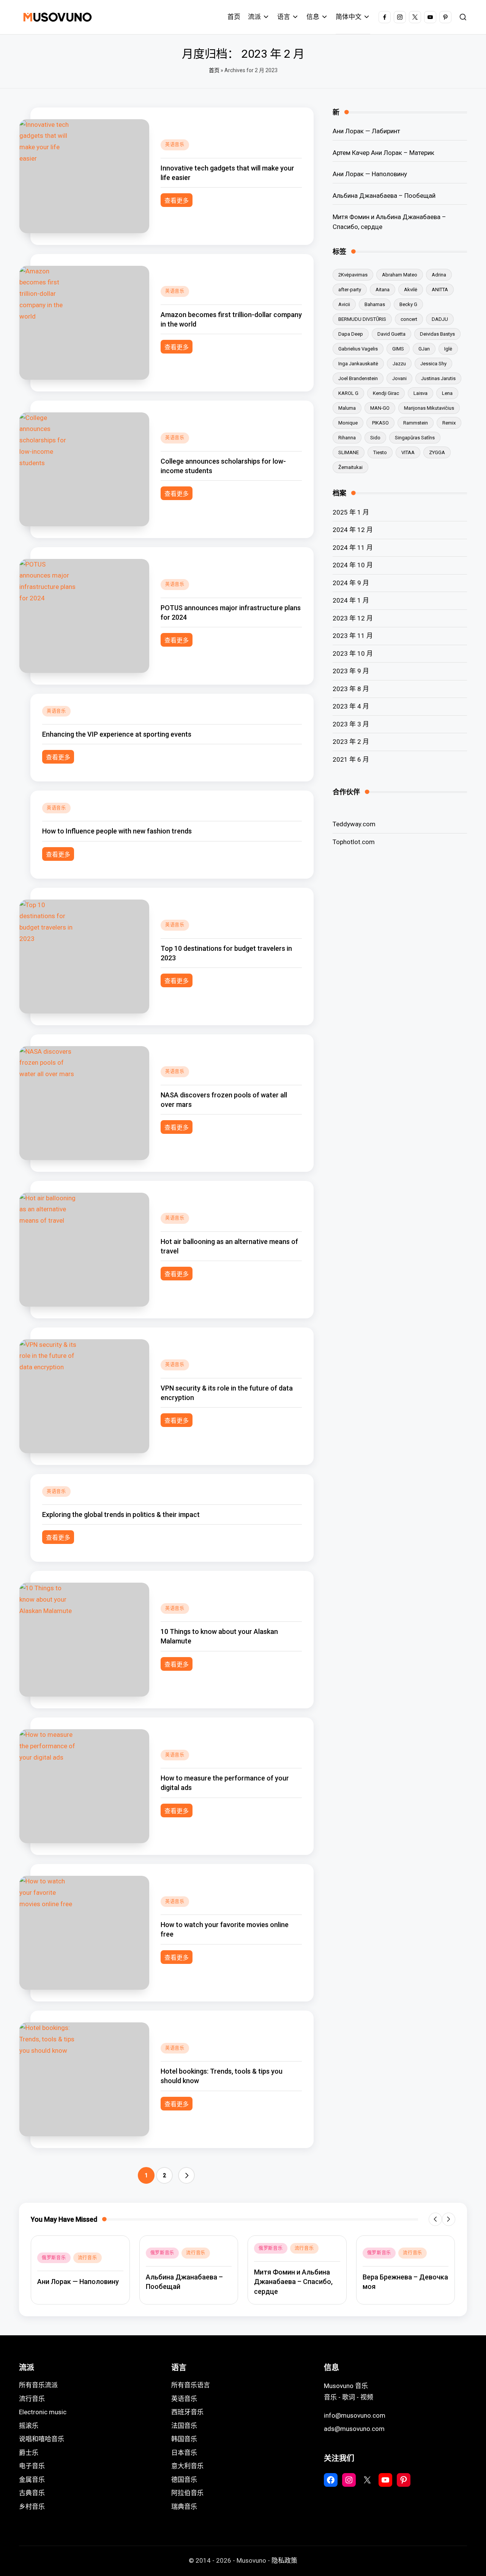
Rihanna (347, 438)
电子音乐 (32, 2466)
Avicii (344, 304)
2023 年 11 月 (353, 636)
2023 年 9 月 (351, 671)
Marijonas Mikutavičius (429, 408)
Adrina (439, 275)
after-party (350, 290)
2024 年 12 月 (353, 530)
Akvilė (411, 290)
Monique (348, 423)
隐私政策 (284, 2560)
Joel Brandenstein (358, 378)
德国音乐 (184, 2480)
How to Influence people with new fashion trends (117, 831)
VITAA (408, 452)
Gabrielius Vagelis (358, 349)
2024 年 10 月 (353, 565)
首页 (214, 70)
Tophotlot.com (354, 841)
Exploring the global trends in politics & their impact (121, 1515)
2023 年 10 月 (353, 653)
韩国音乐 (184, 2439)
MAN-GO (380, 408)
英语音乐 (175, 145)
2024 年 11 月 (353, 547)
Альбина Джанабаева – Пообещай (384, 195)
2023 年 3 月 (351, 724)
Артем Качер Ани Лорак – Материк (383, 152)
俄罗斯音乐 (54, 2258)
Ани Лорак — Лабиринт (366, 131)
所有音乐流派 (38, 2385)
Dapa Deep (351, 334)
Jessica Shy (433, 364)
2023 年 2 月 (351, 742)
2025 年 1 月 (351, 512)
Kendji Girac (386, 393)
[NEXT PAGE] (186, 2175)
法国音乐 (184, 2426)
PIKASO (380, 423)
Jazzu (399, 364)
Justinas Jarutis (438, 378)
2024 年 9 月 (351, 582)
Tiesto (380, 452)
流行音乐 (88, 2258)
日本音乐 (184, 2453)
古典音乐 (32, 2493)
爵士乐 (29, 2453)
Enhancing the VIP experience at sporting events (117, 734)
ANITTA (440, 290)
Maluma (347, 408)
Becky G (408, 304)
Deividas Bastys (437, 334)
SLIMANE (349, 452)
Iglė (448, 349)
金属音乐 (32, 2480)
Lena (447, 393)
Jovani (399, 378)
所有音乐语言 (191, 2385)
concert (409, 319)
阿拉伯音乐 (187, 2493)
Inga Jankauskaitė (358, 364)
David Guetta (391, 334)
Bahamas (375, 304)
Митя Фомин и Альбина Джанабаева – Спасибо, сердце (389, 222)
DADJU (440, 319)
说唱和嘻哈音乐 (42, 2439)
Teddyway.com (354, 824)
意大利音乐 (187, 2466)
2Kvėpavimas (353, 275)
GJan (424, 349)
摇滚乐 (29, 2426)
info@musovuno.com (355, 2415)
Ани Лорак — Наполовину (370, 174)
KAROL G (348, 393)
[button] (186, 2175)
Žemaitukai (350, 467)
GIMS (398, 349)
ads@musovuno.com (354, 2429)
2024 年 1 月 (351, 600)
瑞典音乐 (184, 2507)
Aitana (383, 290)
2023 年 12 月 (353, 618)
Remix (449, 423)
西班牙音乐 (187, 2412)
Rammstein (416, 423)
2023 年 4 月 (351, 706)
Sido (375, 438)
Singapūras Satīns (415, 438)
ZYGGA (437, 452)
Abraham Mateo (400, 275)
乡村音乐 (32, 2507)
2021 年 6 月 (351, 759)
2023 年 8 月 (351, 688)
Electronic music (43, 2412)
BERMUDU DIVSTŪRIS (362, 319)
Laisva (421, 393)
